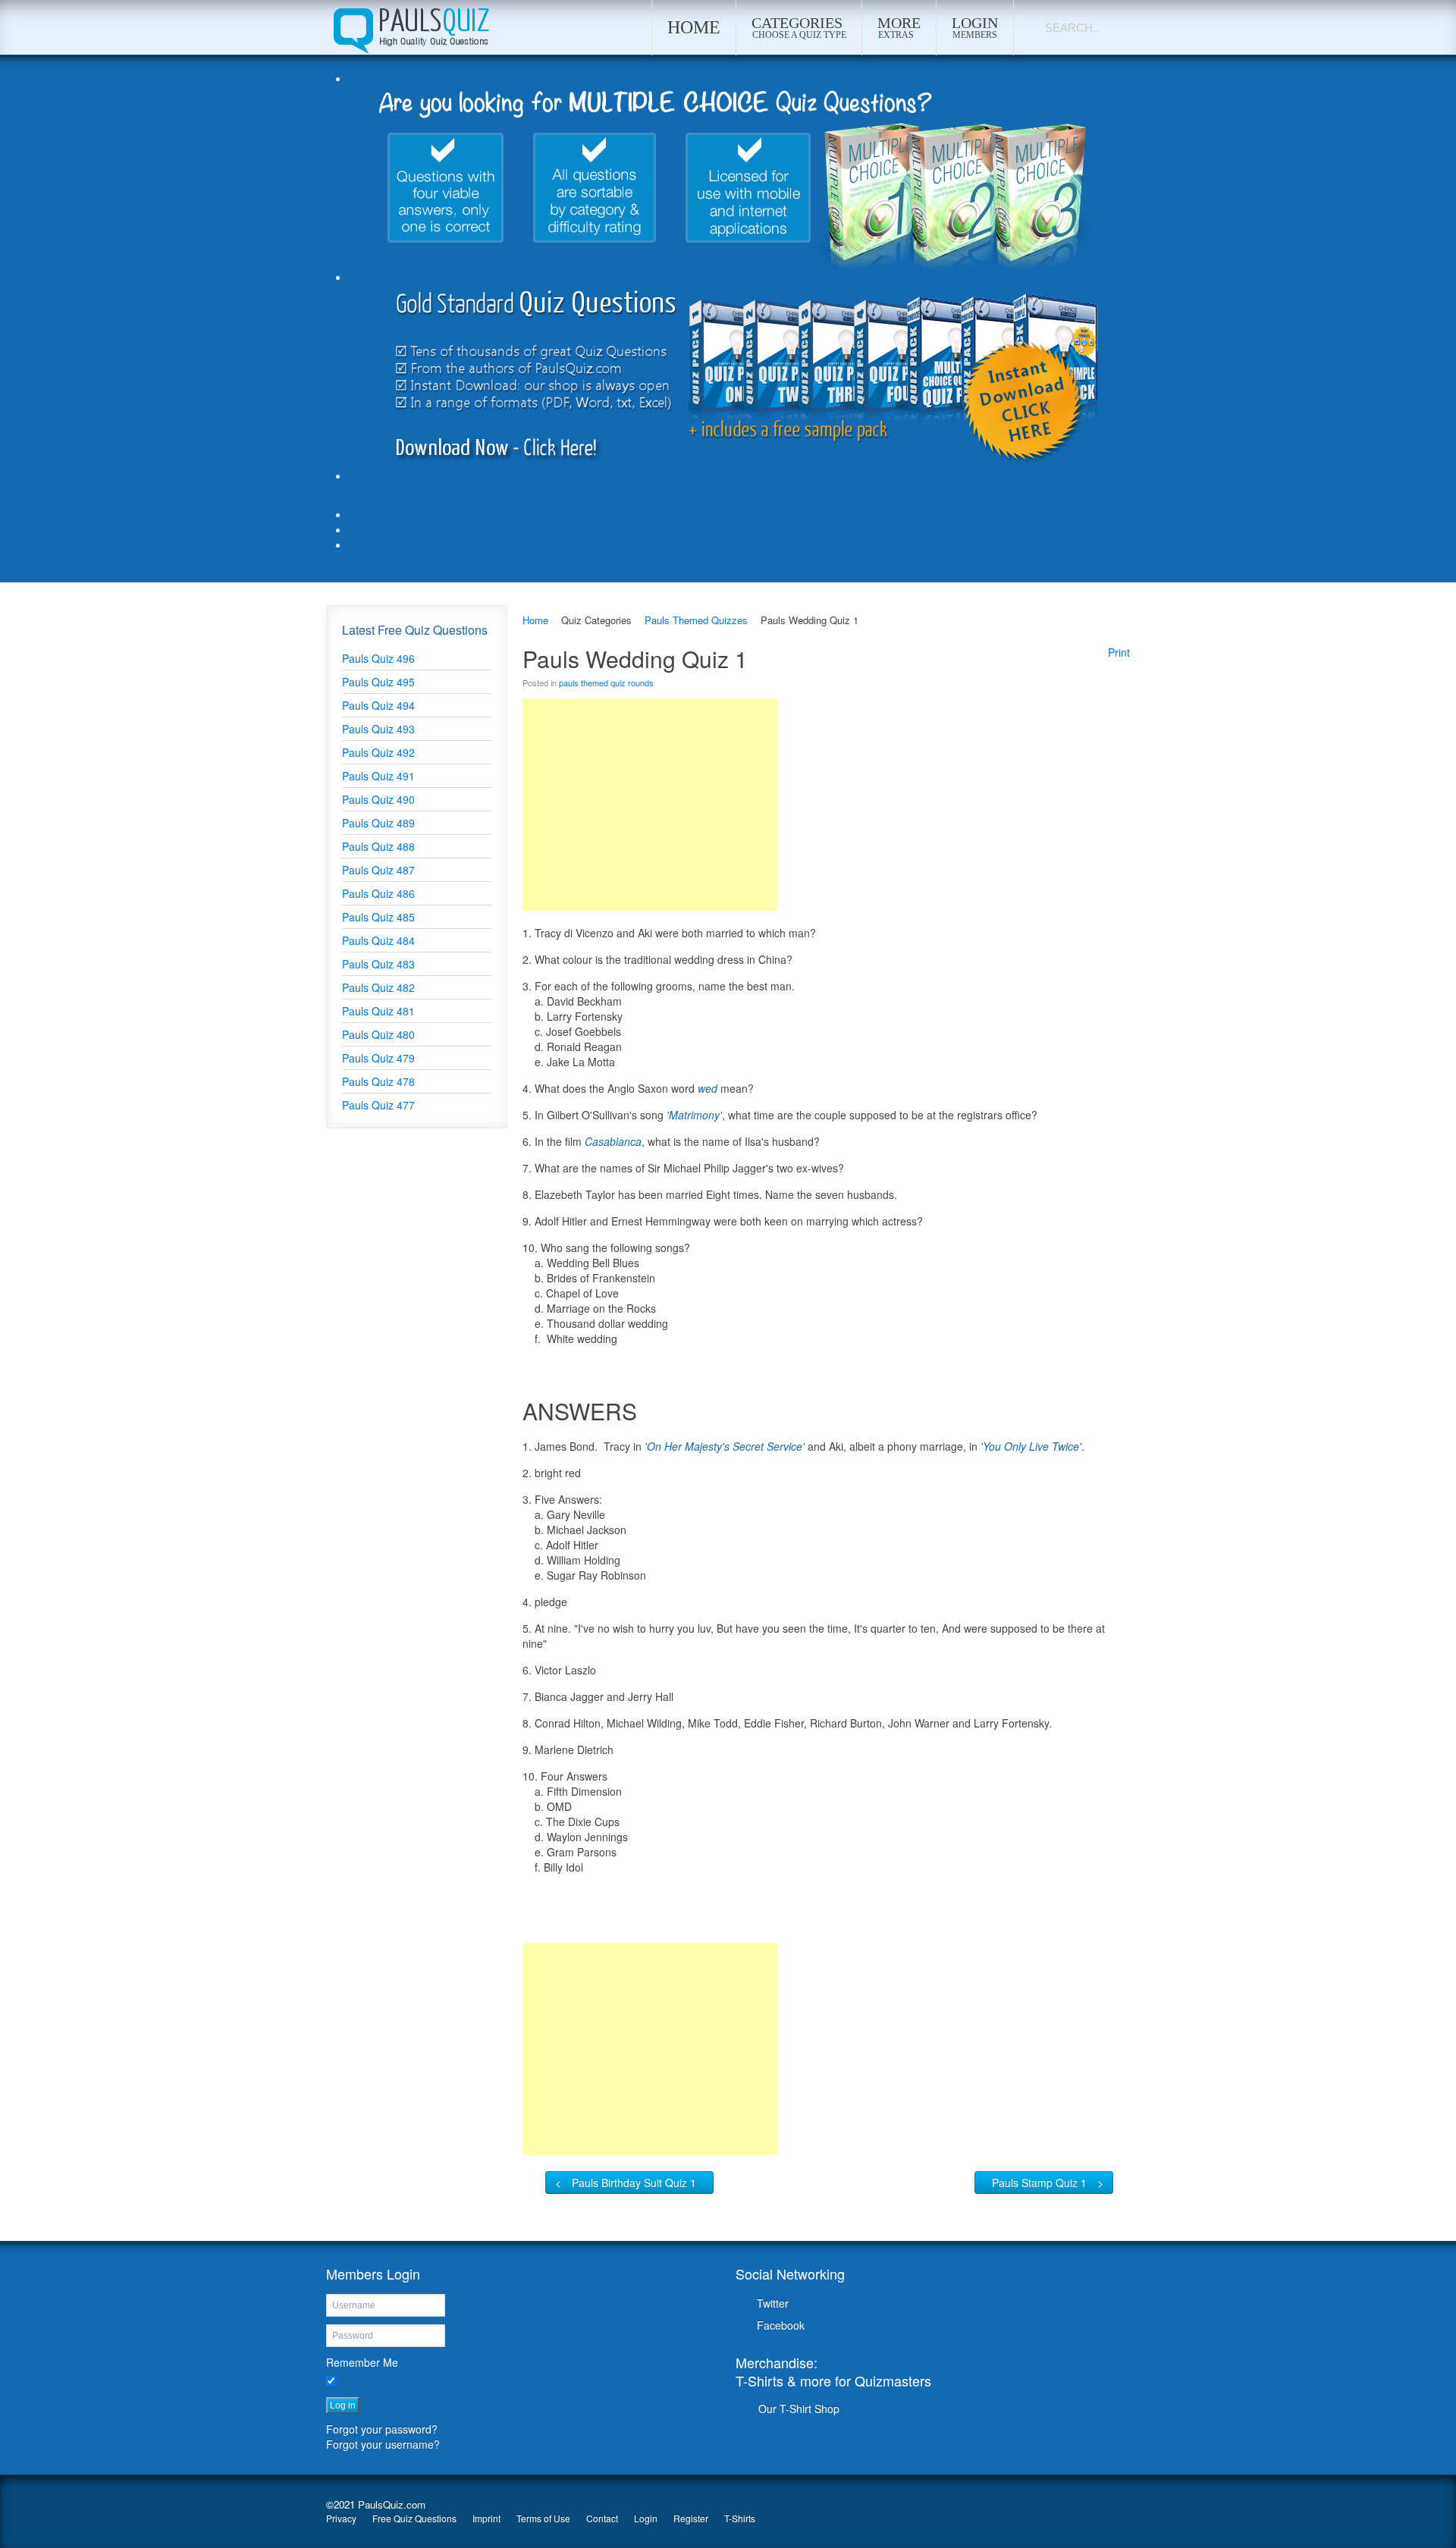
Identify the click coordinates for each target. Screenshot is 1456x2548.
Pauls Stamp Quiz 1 (1039, 2182)
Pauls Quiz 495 (378, 682)
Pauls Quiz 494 (378, 705)
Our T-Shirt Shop (799, 2408)
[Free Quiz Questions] (410, 27)
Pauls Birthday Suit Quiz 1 (634, 2182)
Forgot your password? (382, 2429)
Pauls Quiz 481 (378, 1011)
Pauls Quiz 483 (378, 964)
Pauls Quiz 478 (378, 1081)
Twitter (773, 2303)
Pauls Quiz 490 (378, 799)
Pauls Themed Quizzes (696, 620)
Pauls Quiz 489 (378, 823)
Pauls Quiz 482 (378, 987)
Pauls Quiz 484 (378, 940)
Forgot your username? (383, 2444)
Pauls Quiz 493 (378, 729)
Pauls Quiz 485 (378, 917)
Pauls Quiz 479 (378, 1058)
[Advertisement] (650, 805)
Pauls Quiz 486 (378, 893)
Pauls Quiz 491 (378, 776)
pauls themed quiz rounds (606, 682)
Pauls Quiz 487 (378, 870)
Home (535, 620)
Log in (343, 2405)
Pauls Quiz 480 (378, 1034)
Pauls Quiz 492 (378, 752)
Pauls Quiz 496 (378, 658)
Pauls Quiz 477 (378, 1105)
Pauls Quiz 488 (378, 846)
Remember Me (362, 2362)
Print (1119, 652)
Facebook (781, 2325)
